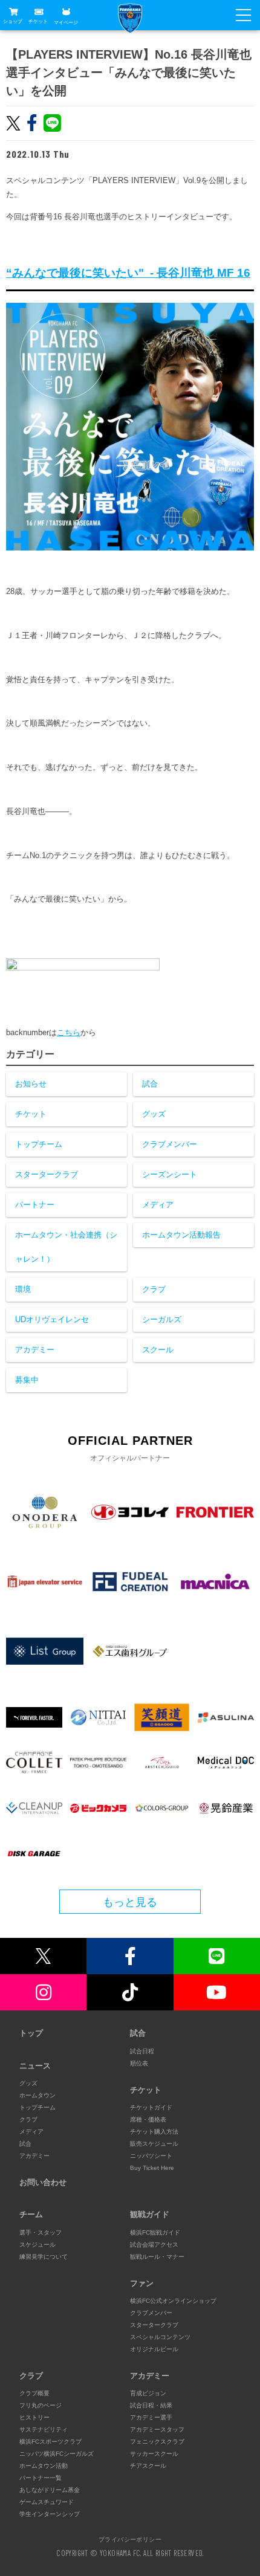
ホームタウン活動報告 (181, 1235)
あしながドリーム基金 (50, 2490)
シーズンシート (170, 1174)
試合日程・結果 (151, 2405)
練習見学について (44, 2257)
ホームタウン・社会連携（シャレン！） (66, 1247)
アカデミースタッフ (157, 2429)
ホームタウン (37, 2095)
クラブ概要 (34, 2393)
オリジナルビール (154, 2349)
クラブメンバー (170, 1144)
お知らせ (31, 1084)
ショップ (13, 21)
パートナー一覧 (41, 2478)
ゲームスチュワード (47, 2502)
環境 (23, 1289)
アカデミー (35, 1350)
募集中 (27, 1380)
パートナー (35, 1205)
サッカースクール (154, 2454)
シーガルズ (162, 1319)
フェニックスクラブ (157, 2442)
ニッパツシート (151, 2156)
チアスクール (148, 2466)
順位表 (139, 2063)
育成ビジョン (148, 2393)
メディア (158, 1205)
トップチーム (39, 1144)
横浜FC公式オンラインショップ (173, 2301)
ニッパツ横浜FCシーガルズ (57, 2454)
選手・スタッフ (41, 2232)
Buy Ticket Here (152, 2168)
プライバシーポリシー (130, 2539)
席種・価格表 (148, 2119)
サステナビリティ (44, 2429)
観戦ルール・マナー (157, 2257)
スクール (158, 1350)
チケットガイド (151, 2107)
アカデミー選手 (151, 2417)
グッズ (154, 1114)
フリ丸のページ (41, 2405)
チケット (38, 21)
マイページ (66, 22)
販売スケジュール (154, 2144)
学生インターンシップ (50, 2514)
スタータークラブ (47, 1174)
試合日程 (142, 2051)
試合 (150, 1084)
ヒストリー (34, 2417)
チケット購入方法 (154, 2132)
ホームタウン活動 (44, 2466)
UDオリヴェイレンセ (52, 1319)
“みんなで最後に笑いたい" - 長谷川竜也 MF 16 (128, 273)
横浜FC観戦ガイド (155, 2232)
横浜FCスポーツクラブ (50, 2442)
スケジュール (37, 2245)
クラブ (154, 1289)
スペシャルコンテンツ (160, 2337)
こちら (69, 1032)
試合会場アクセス (154, 2245)
